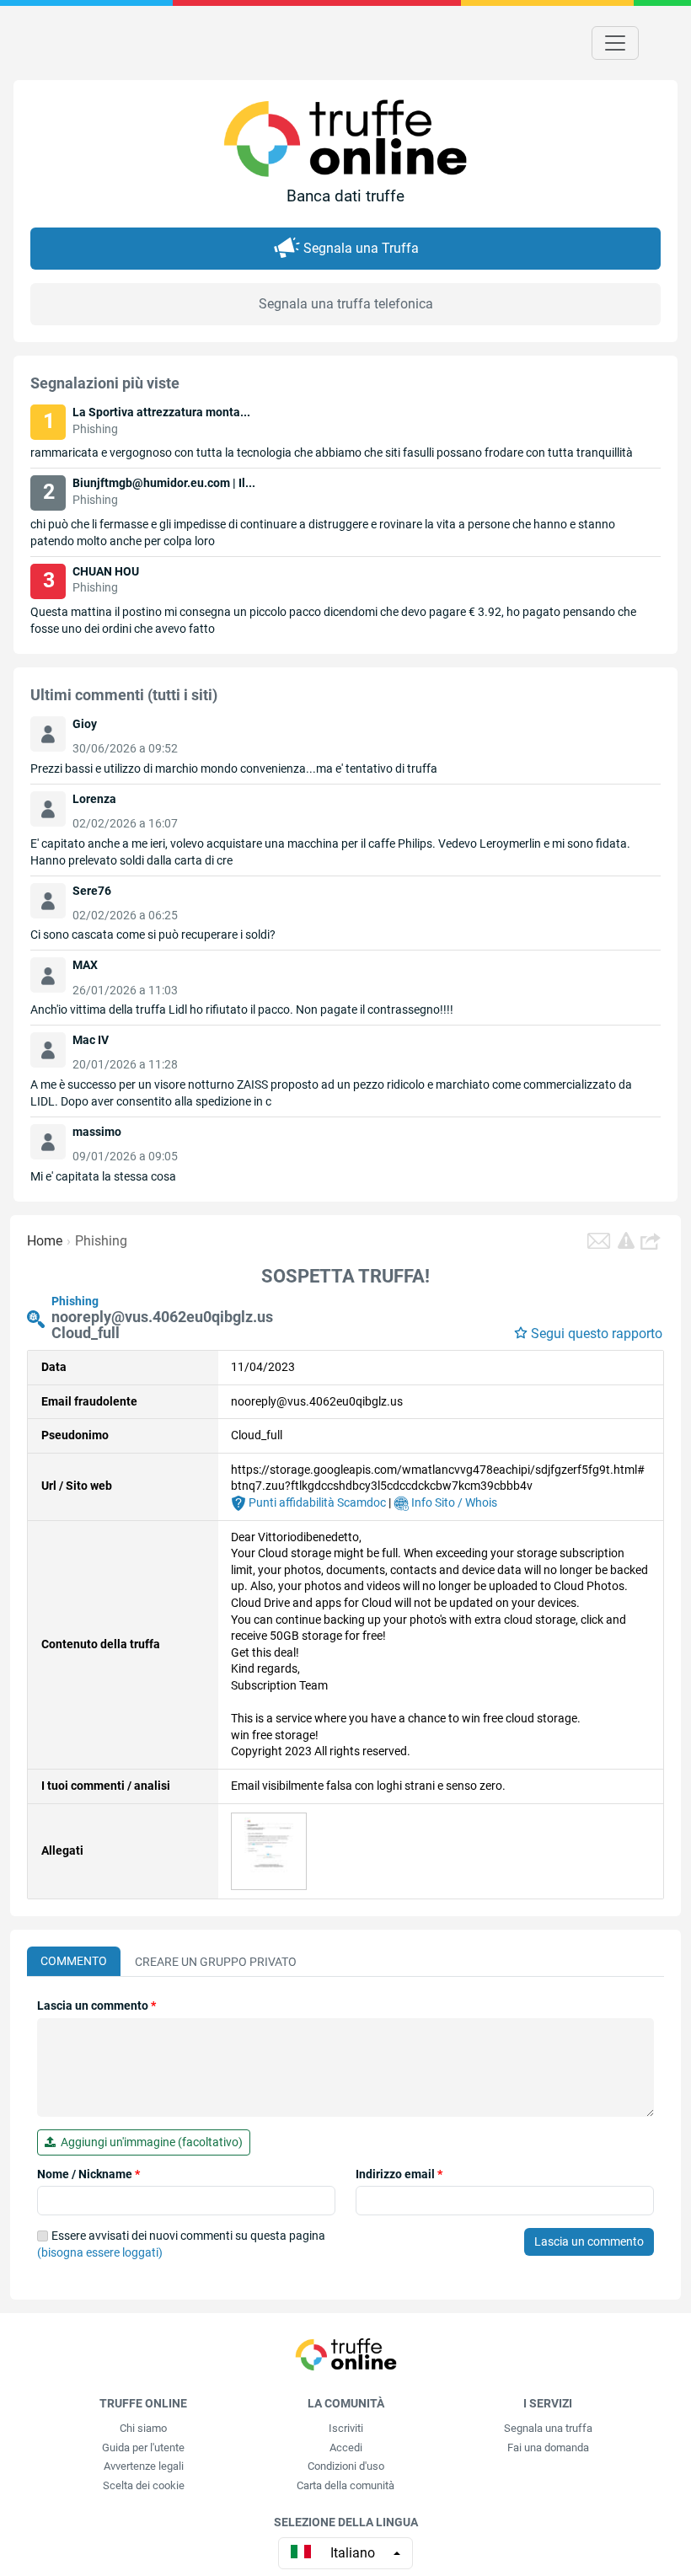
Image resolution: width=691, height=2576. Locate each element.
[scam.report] (626, 1240)
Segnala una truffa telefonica (346, 304)
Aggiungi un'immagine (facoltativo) (149, 2142)
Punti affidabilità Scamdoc (316, 1502)
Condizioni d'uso (346, 2466)
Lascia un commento (96, 2006)
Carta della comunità (345, 2485)
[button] (652, 1241)
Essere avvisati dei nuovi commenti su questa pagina (181, 2244)
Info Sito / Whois (453, 1502)
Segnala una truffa (548, 2428)
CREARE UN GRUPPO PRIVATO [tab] (216, 1962)
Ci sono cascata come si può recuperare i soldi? (153, 935)
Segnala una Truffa (361, 248)
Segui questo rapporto (597, 1334)
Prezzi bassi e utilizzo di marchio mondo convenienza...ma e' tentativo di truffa (234, 769)
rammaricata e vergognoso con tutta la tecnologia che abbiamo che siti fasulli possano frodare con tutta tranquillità (332, 453)
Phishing (101, 1241)
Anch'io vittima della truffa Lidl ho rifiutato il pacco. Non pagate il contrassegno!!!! (242, 1010)
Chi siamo (143, 2428)
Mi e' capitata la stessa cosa (103, 1176)
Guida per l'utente (143, 2447)
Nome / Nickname (88, 2174)
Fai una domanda (548, 2447)
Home (45, 1241)
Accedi (346, 2447)
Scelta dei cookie (144, 2485)
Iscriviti (346, 2428)
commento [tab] (74, 1961)
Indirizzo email (399, 2174)
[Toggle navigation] (615, 43)
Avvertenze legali (144, 2466)
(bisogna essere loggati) (100, 2252)
